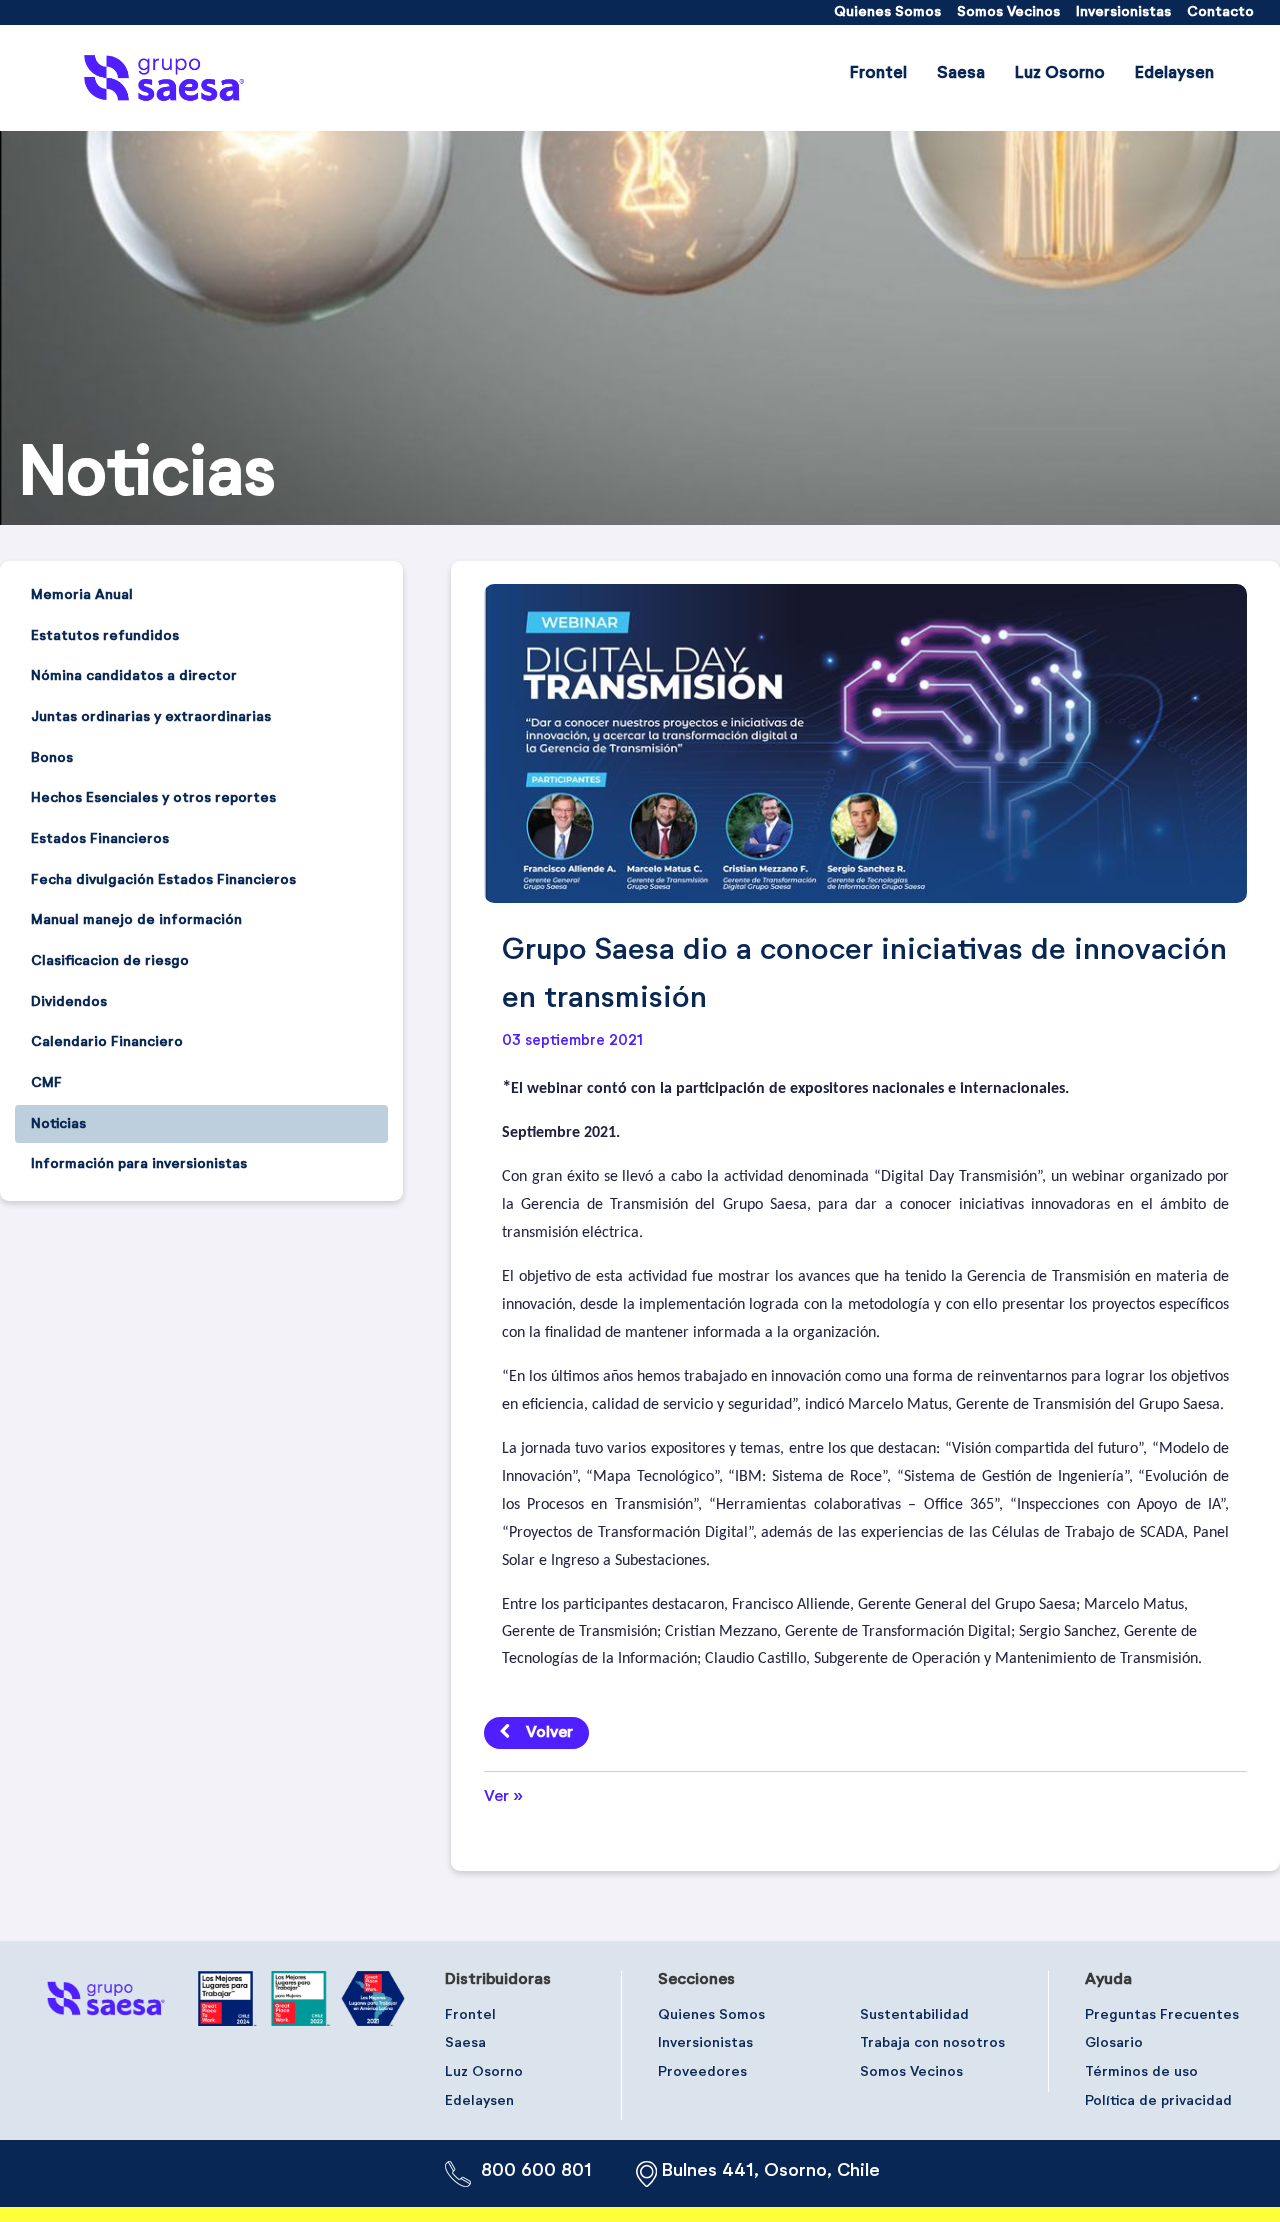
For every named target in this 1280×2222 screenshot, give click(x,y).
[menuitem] (887, 12)
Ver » (503, 1797)
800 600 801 (536, 2171)
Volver (549, 1733)
